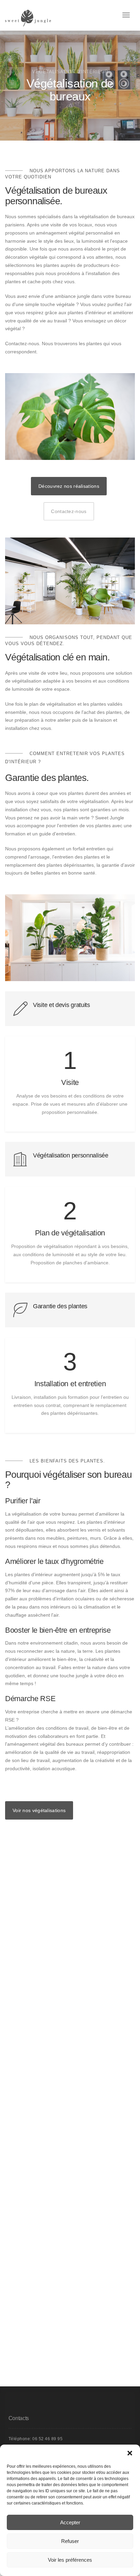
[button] (130, 2453)
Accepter (70, 2522)
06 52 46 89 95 (47, 2439)
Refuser (70, 2541)
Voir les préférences (70, 2560)
